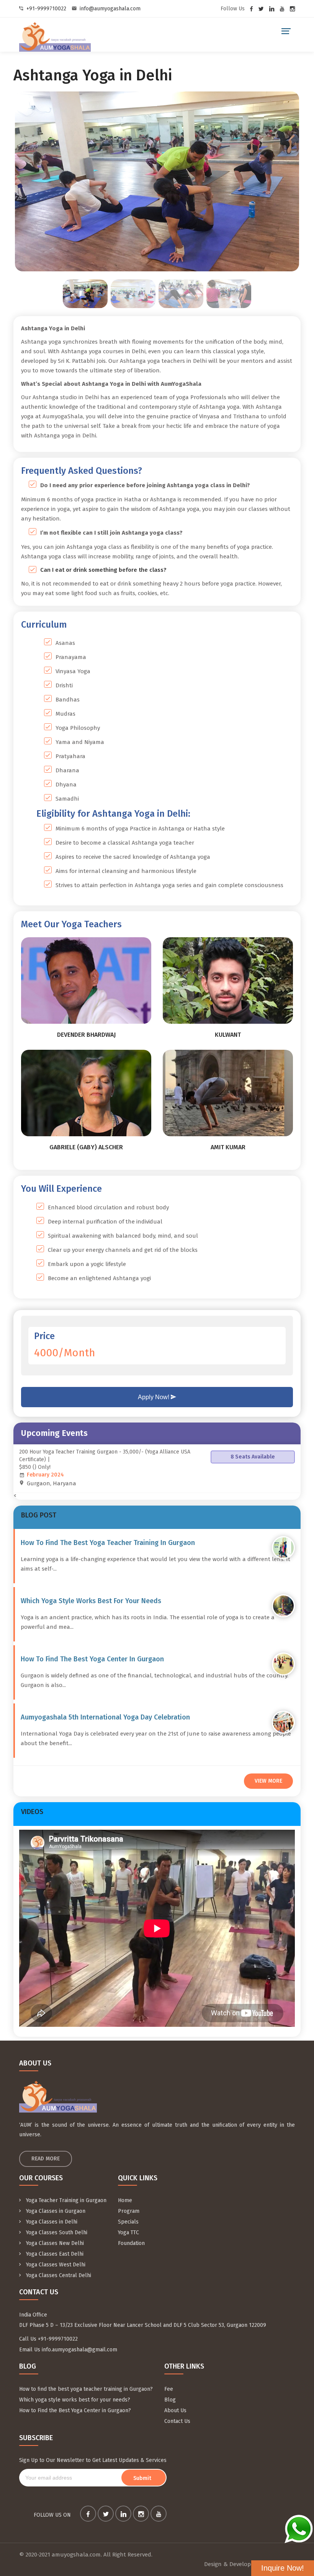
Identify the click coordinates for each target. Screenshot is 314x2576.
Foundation (131, 2243)
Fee (169, 2389)
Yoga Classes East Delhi (54, 2254)
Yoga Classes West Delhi (55, 2265)
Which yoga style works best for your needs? (75, 2400)
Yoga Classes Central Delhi (58, 2275)
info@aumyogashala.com (110, 9)
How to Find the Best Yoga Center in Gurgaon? (75, 2410)
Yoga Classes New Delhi (54, 2243)
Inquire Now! (283, 2568)
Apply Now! (154, 1397)
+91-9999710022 (46, 9)
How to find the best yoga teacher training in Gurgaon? (86, 2389)
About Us (175, 2410)
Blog (170, 2400)
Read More (46, 2159)
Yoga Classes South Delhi (56, 2233)
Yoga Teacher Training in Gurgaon (65, 2200)
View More (268, 1781)
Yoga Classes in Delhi (51, 2222)
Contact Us (177, 2421)
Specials (128, 2222)
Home (125, 2200)
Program (129, 2211)
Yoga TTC (128, 2233)
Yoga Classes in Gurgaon (55, 2211)
